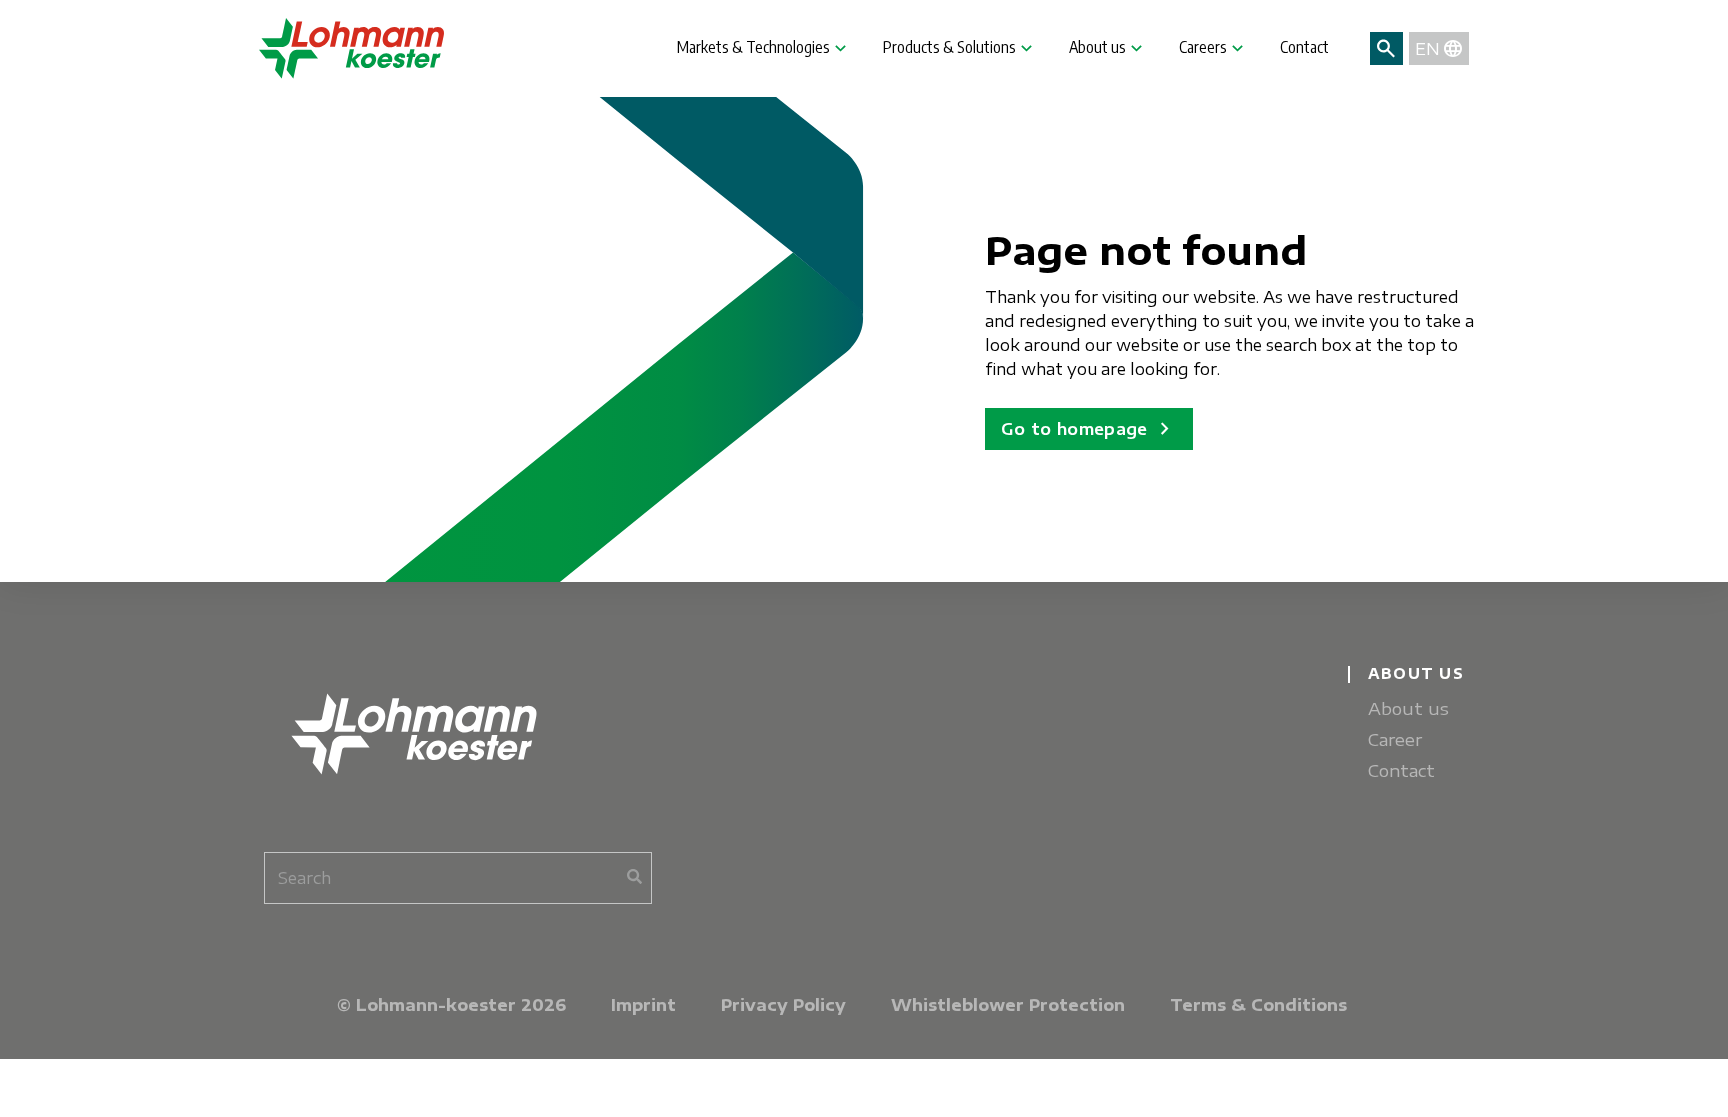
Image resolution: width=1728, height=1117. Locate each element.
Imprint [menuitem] (643, 1005)
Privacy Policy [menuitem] (783, 1005)
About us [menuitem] (1408, 708)
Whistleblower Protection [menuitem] (1008, 1005)
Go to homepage (1089, 429)
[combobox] (458, 878)
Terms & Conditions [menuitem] (1258, 1005)
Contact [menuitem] (1401, 770)
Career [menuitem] (1395, 739)
